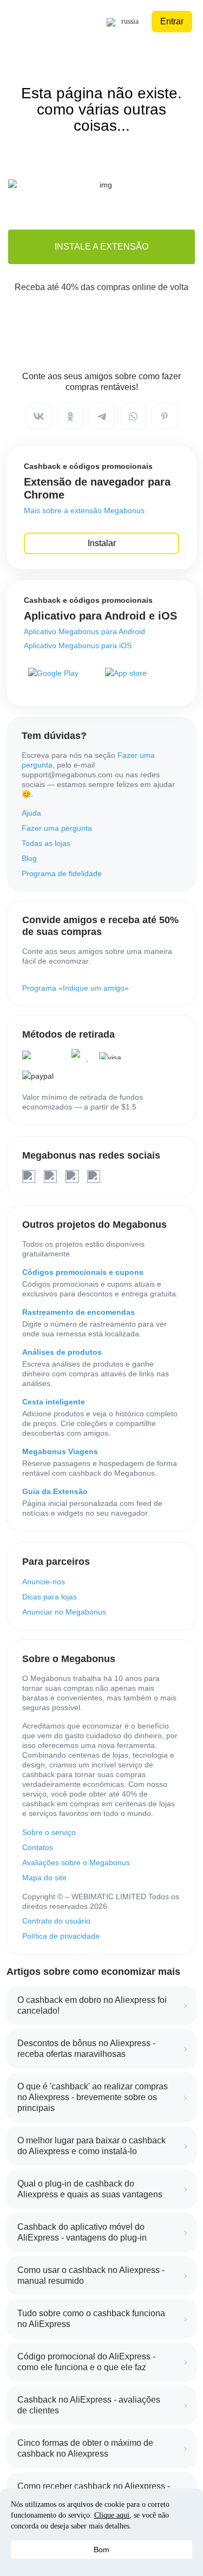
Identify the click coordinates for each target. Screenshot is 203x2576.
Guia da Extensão (55, 1491)
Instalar (102, 543)
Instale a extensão (101, 247)
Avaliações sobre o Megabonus (76, 1862)
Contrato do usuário (56, 1921)
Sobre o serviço (49, 1832)
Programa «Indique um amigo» (76, 988)
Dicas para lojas (50, 1597)
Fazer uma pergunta (57, 828)
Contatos (38, 1847)
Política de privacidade (61, 1936)
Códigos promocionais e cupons (83, 1272)
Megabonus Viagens (60, 1451)
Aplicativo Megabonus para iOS (78, 645)
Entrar (172, 21)
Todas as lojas (46, 843)
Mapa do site (44, 1878)
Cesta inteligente (54, 1402)
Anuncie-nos (44, 1582)
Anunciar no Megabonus (64, 1612)
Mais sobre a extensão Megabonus (84, 510)
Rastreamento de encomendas (78, 1312)
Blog (29, 858)
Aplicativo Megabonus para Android (84, 631)
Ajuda (31, 813)
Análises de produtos (62, 1352)
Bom (101, 2550)
